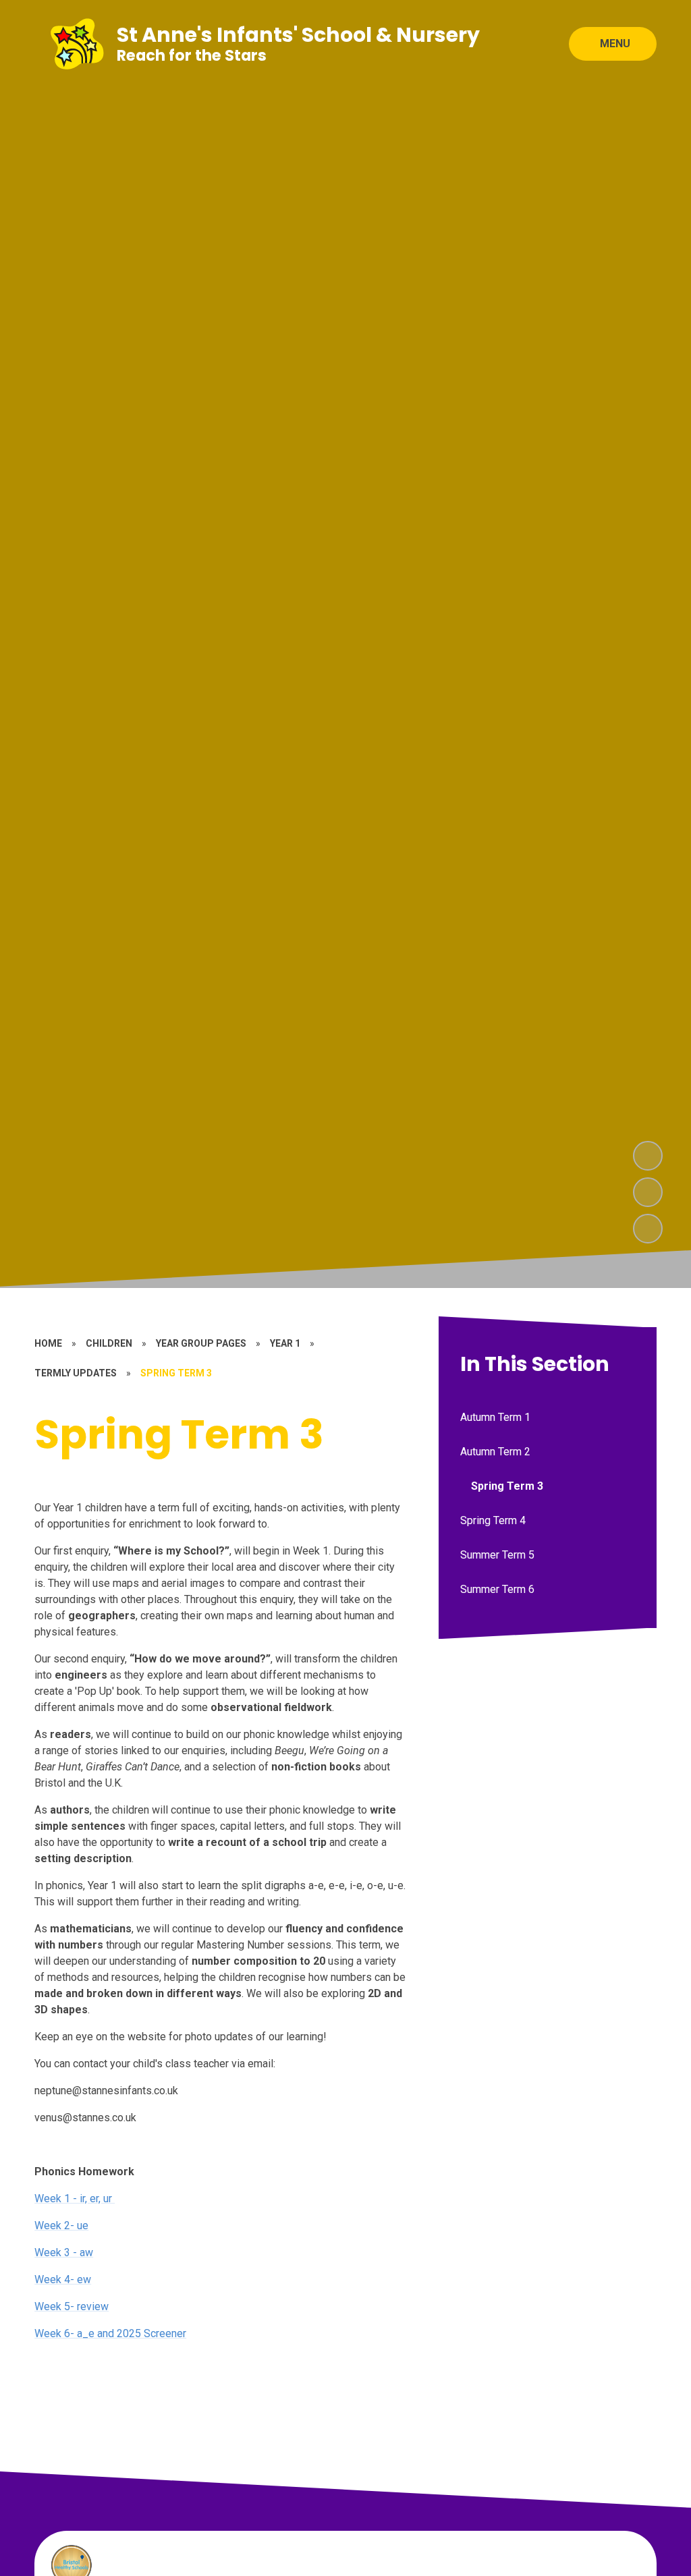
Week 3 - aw (64, 2252)
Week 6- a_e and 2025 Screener (110, 2333)
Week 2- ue (61, 2225)
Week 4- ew (63, 2279)
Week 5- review (72, 2306)
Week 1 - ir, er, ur (75, 2199)
